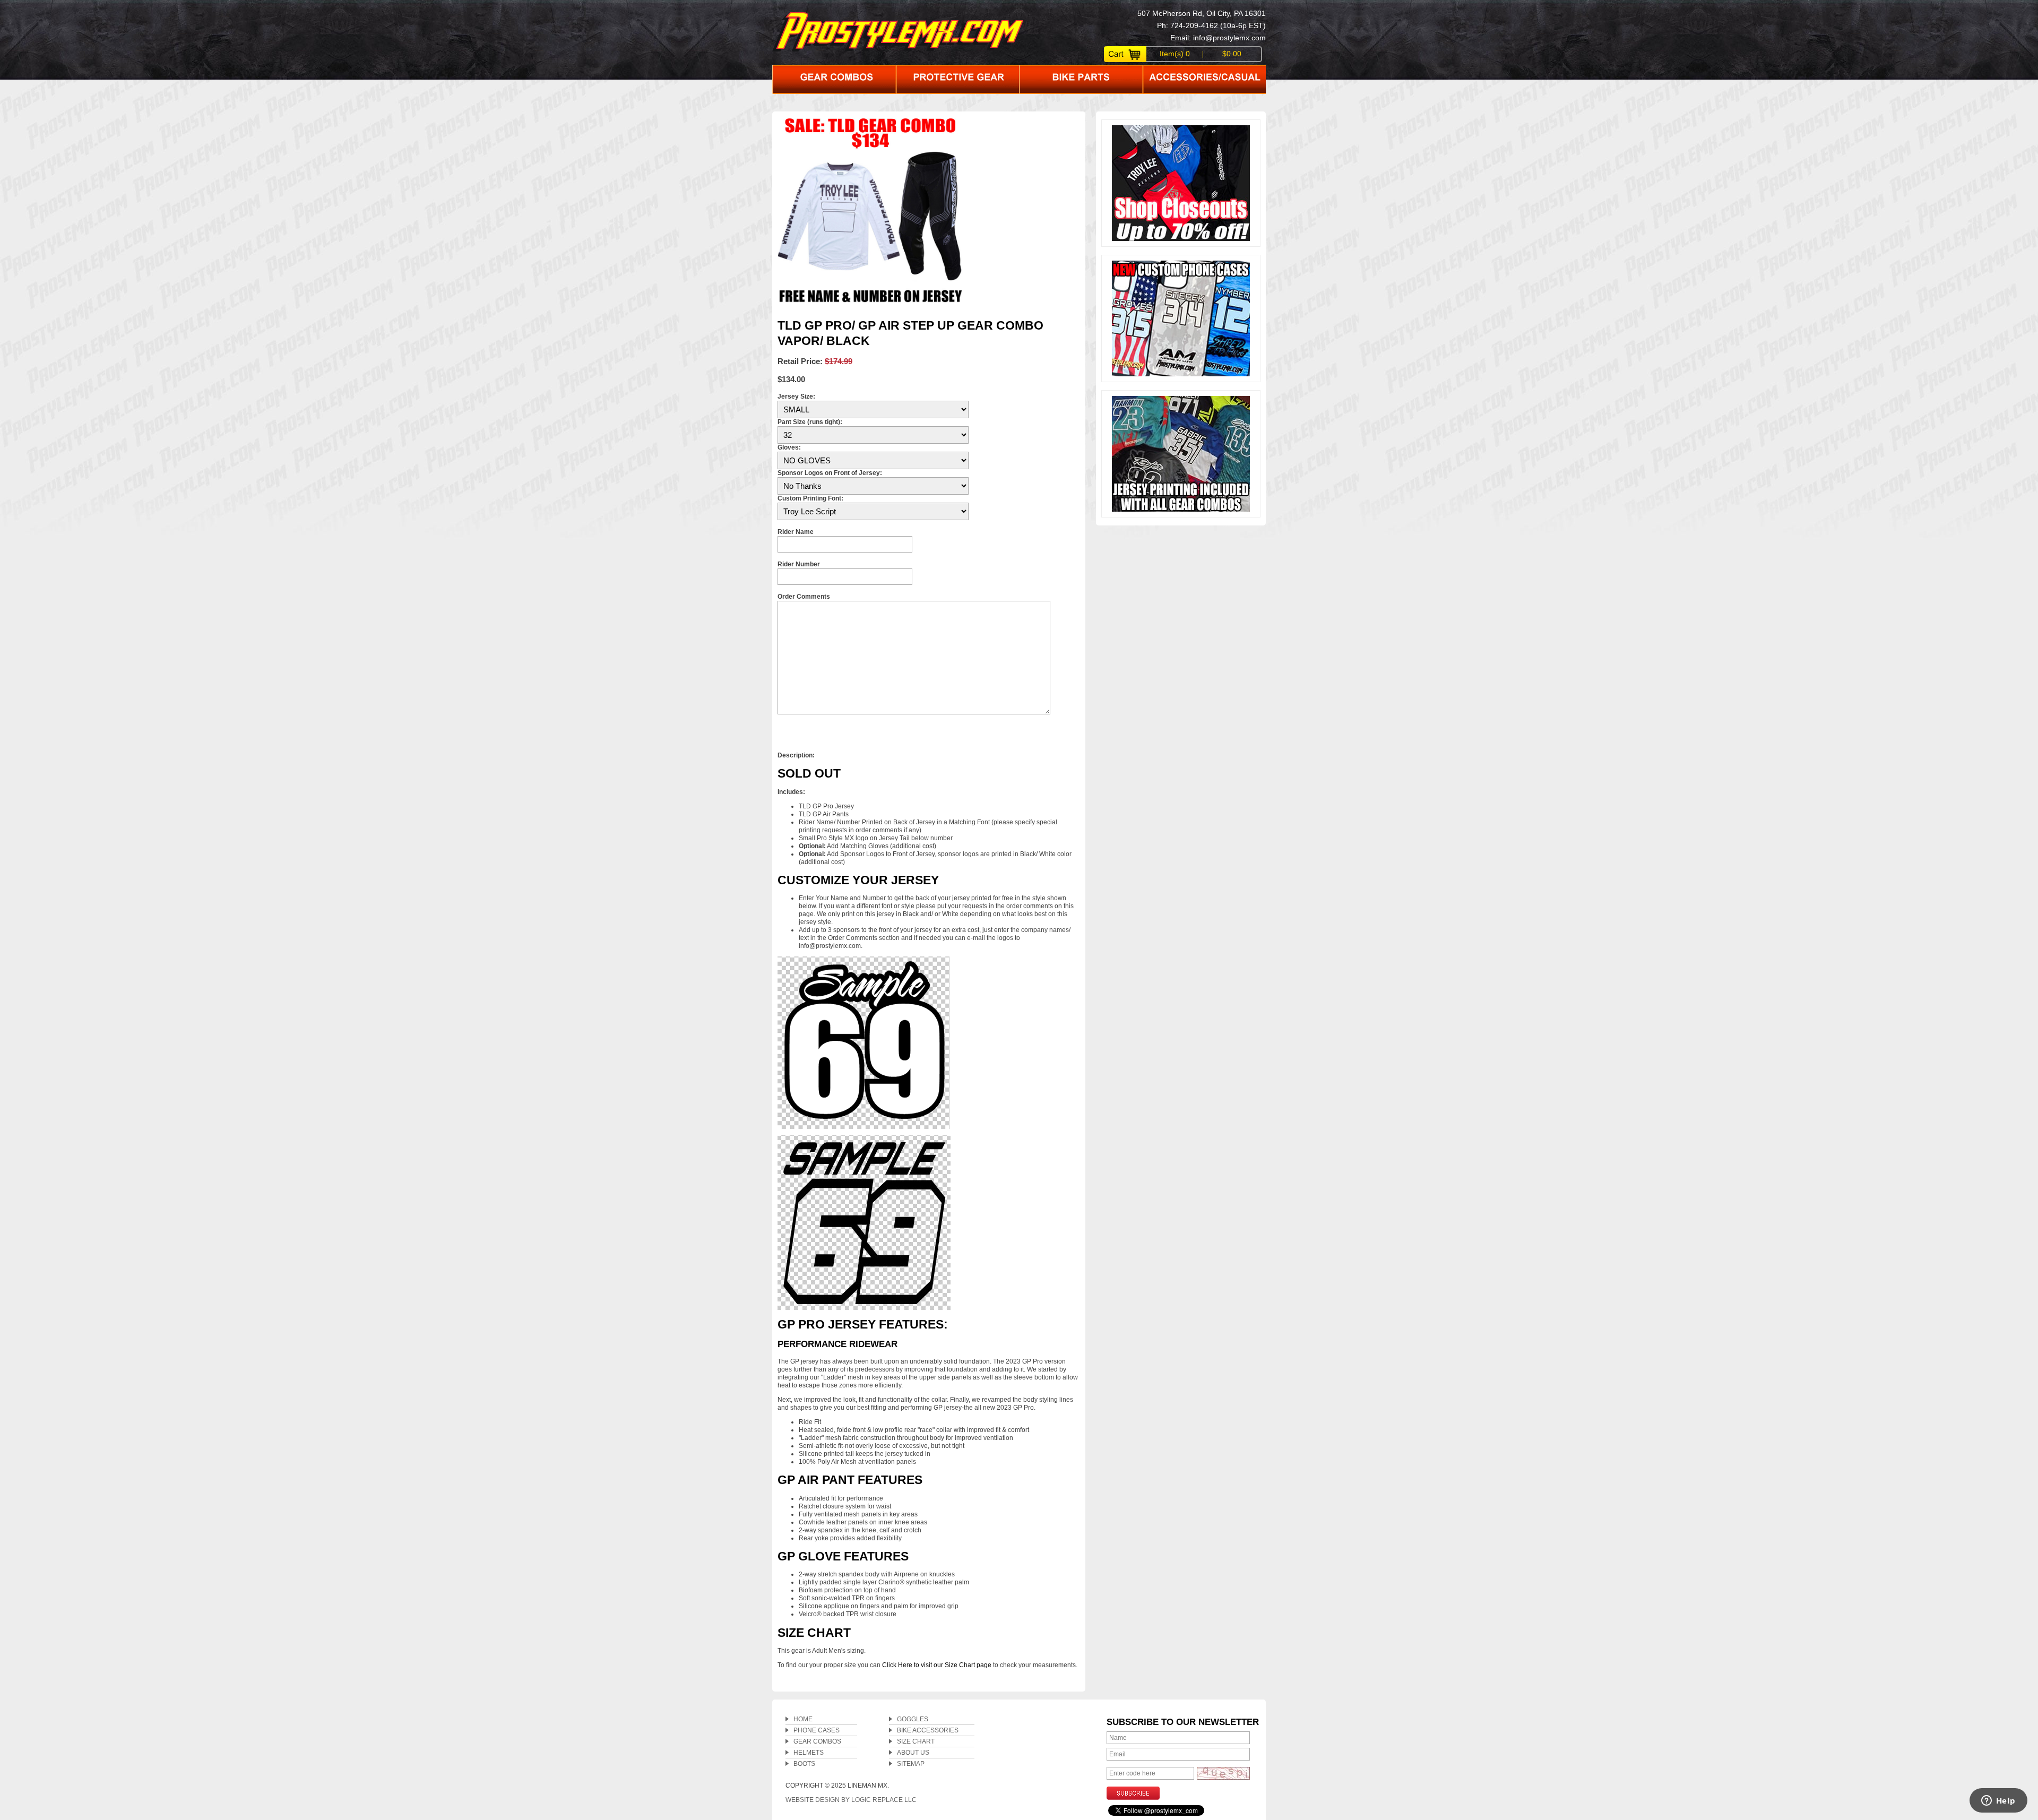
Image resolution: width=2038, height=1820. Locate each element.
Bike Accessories (928, 1730)
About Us (913, 1753)
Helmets (809, 1753)
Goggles (913, 1719)
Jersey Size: (796, 396)
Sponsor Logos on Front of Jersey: (830, 473)
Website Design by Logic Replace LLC (851, 1800)
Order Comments (804, 597)
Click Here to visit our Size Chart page (937, 1665)
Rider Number (799, 564)
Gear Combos (817, 1741)
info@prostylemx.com (1229, 38)
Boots (804, 1764)
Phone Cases (817, 1730)
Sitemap (911, 1764)
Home (803, 1719)
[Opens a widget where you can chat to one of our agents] (1998, 1801)
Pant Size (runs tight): (810, 422)
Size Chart (916, 1741)
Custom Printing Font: (810, 498)
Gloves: (789, 447)
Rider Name (796, 532)
